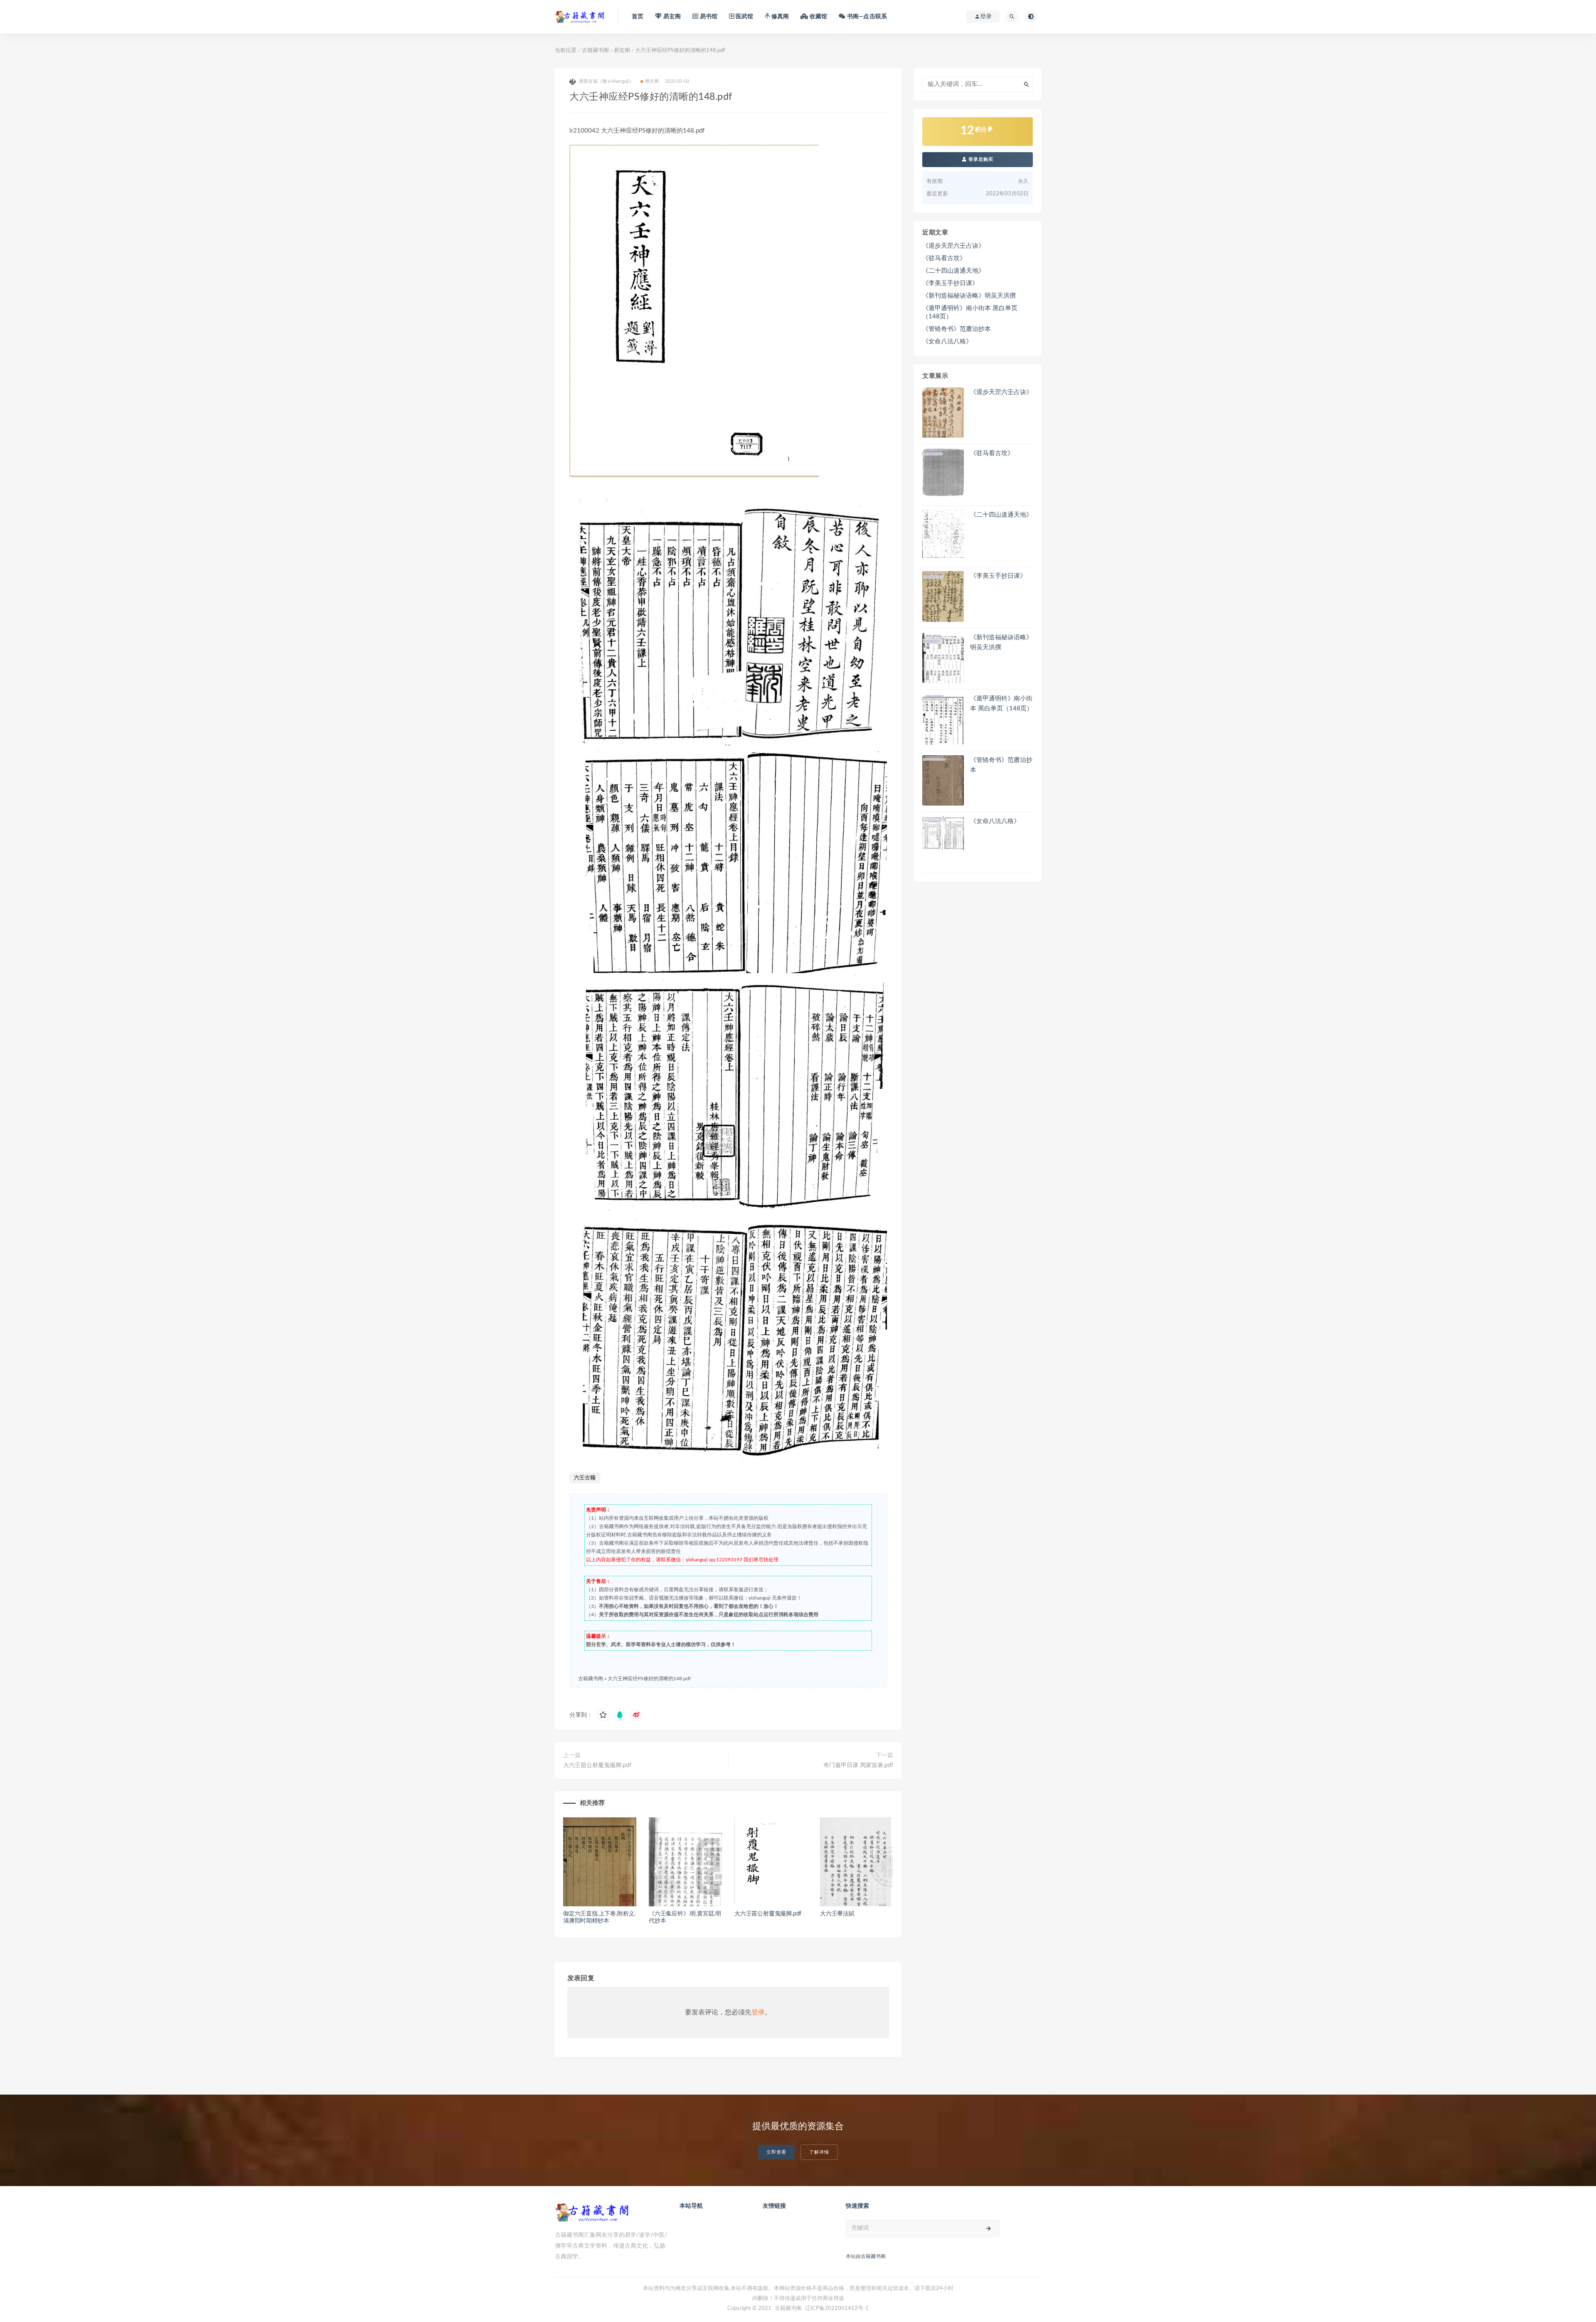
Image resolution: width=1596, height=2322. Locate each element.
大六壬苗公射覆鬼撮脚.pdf (597, 1765)
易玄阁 (622, 51)
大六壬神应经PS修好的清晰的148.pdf (649, 1679)
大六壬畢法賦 (837, 1914)
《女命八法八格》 (947, 341)
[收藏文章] (603, 1715)
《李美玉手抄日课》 (950, 283)
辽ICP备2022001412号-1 (837, 2308)
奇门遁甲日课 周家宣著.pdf (858, 1765)
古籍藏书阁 (595, 51)
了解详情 (819, 2152)
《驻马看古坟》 (944, 258)
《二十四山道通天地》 (953, 271)
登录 (758, 2012)
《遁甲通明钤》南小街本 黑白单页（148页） (970, 312)
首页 (638, 17)
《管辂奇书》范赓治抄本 (957, 329)
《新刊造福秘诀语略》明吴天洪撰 (969, 296)
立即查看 (776, 2152)
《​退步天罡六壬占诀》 (953, 246)
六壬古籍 (585, 1478)
